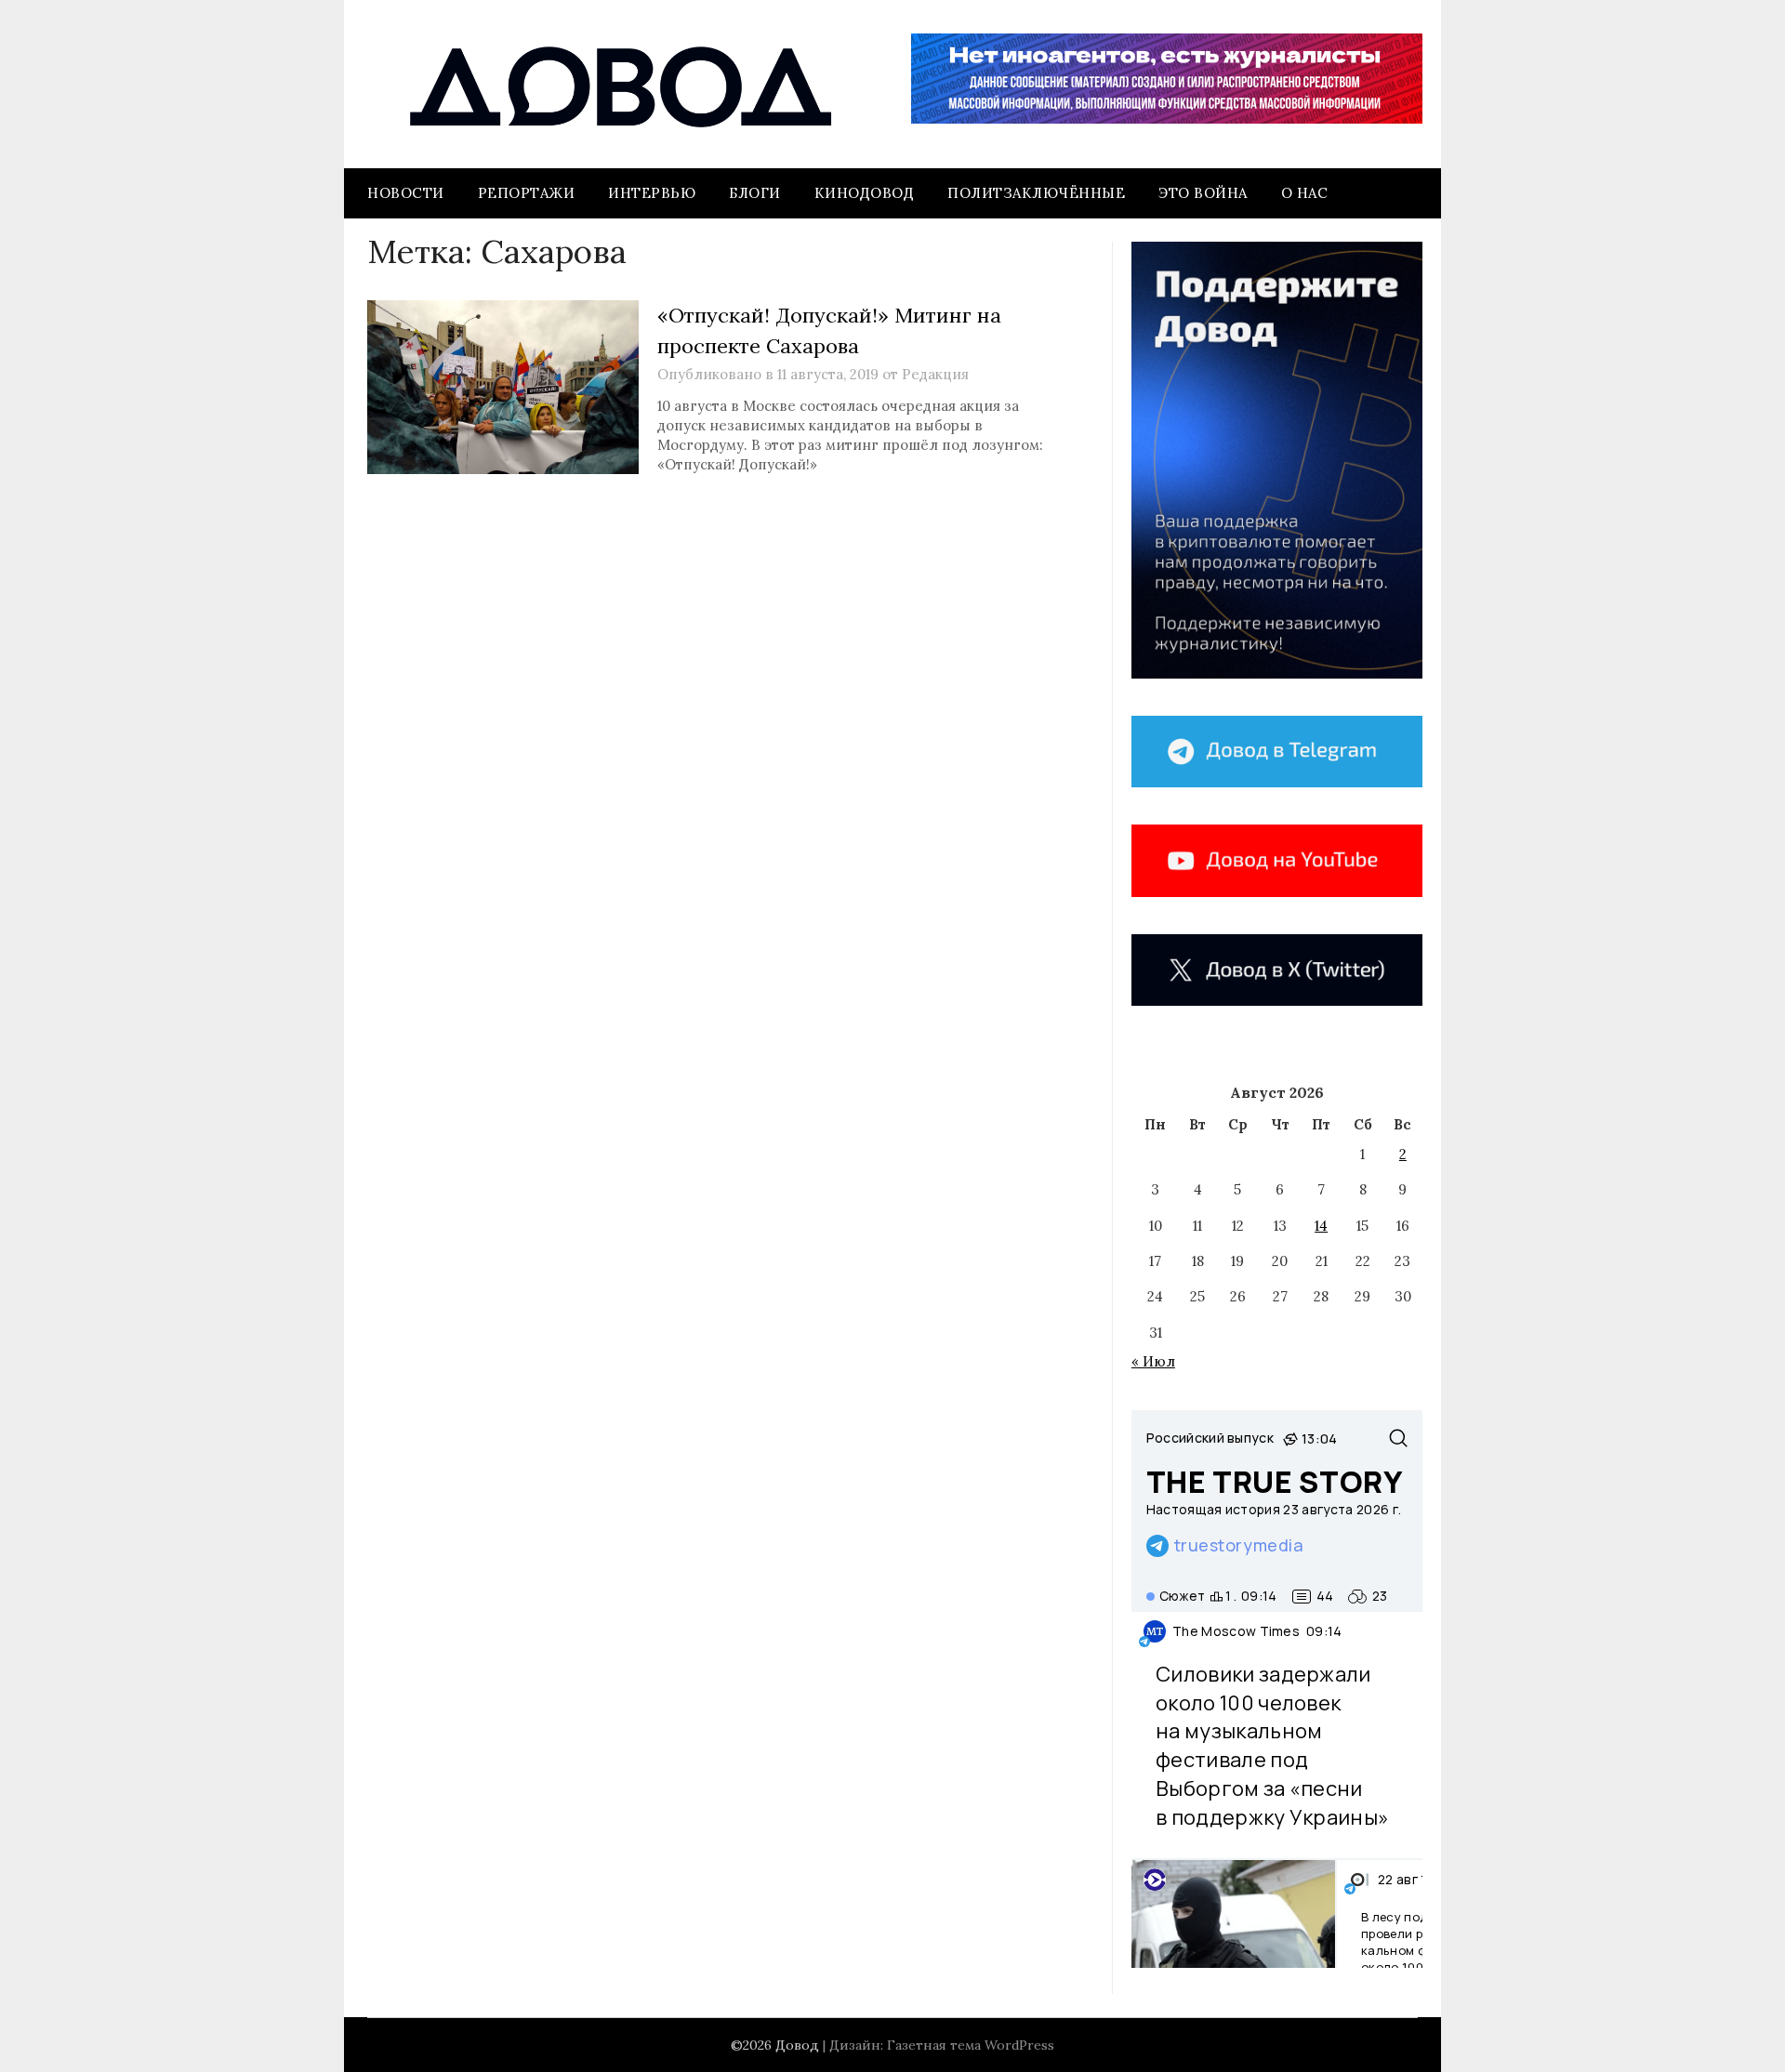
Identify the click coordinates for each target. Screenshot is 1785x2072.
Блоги (755, 193)
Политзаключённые (1036, 193)
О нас (1305, 193)
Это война (1203, 193)
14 (1321, 1226)
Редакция (935, 374)
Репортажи (527, 193)
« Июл (1153, 1361)
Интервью (652, 193)
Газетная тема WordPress (971, 2045)
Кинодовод (865, 193)
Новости (406, 193)
